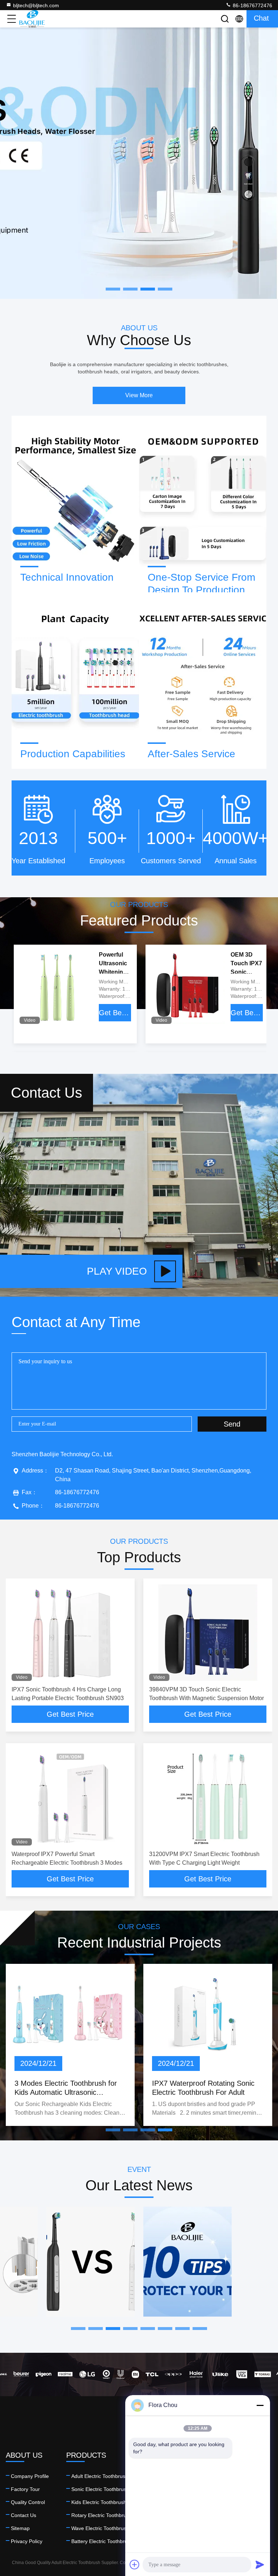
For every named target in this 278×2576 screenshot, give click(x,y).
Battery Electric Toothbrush (102, 2541)
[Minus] (260, 2405)
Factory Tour (25, 2489)
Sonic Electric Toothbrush (100, 2489)
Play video (117, 1271)
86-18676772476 (252, 5)
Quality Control (28, 2502)
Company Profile (30, 2476)
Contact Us (24, 2515)
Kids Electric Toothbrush (99, 2502)
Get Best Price (115, 1013)
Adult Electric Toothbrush (100, 2476)
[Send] (260, 2564)
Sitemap (20, 2528)
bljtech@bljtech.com (36, 5)
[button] (113, 2130)
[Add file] (135, 2564)
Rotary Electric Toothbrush (102, 2515)
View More (139, 395)
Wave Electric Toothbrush (100, 2528)
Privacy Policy (27, 2541)
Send (232, 1424)
